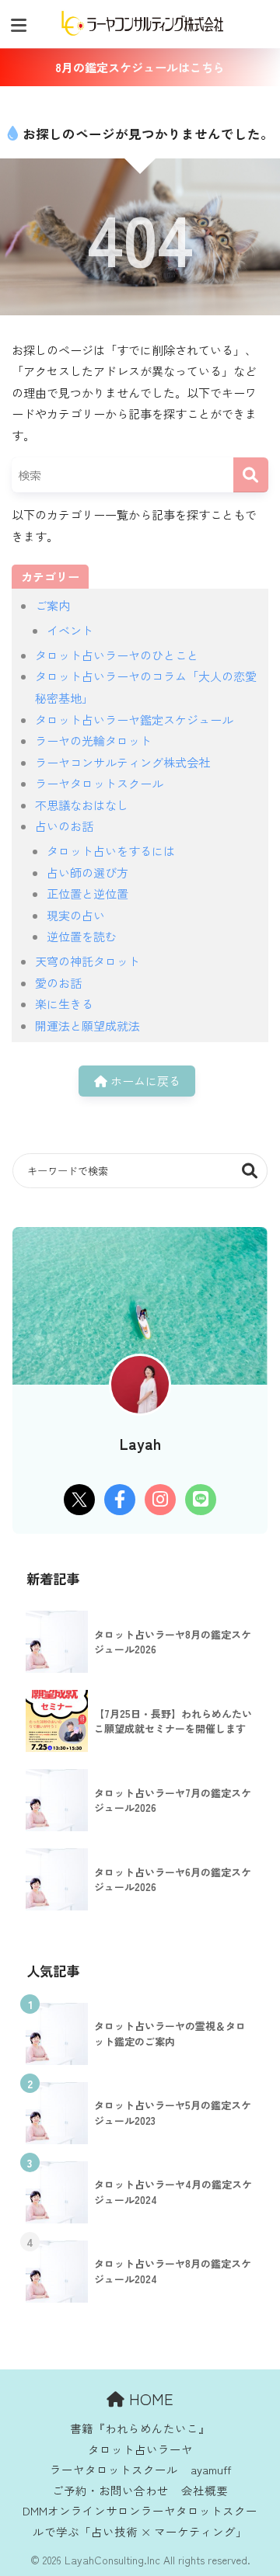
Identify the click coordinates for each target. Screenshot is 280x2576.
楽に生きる (64, 1004)
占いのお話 (64, 826)
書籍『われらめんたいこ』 (140, 2428)
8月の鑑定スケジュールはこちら (140, 67)
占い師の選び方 (87, 873)
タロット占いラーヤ (140, 2449)
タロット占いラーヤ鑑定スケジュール (134, 720)
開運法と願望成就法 (87, 1026)
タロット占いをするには (111, 851)
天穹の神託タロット (87, 961)
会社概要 (205, 2490)
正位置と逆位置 (87, 893)
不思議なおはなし (82, 805)
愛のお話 (58, 983)
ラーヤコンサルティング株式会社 (122, 762)
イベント (70, 630)
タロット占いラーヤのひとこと (117, 655)
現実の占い (76, 915)
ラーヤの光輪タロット (93, 740)
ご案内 (52, 605)
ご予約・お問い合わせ (110, 2490)
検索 (250, 1171)
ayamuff (211, 2469)
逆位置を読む (82, 936)
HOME (149, 2399)
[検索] (251, 475)
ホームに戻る (144, 1081)
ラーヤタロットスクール (99, 783)
